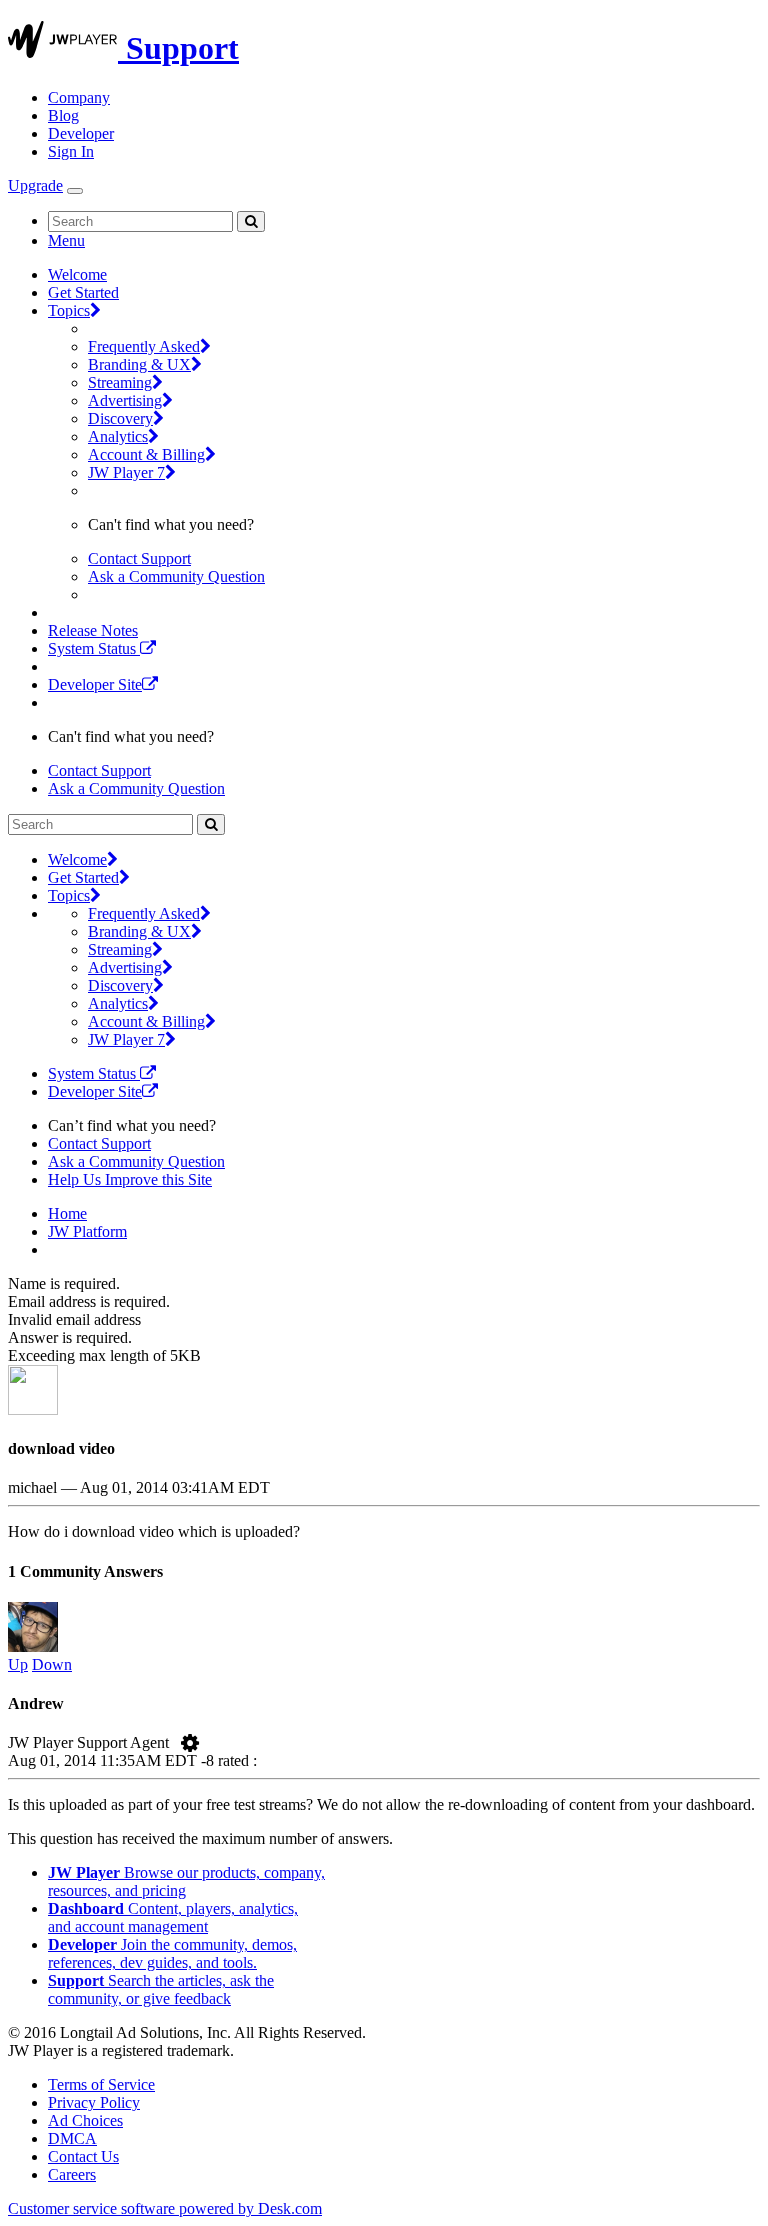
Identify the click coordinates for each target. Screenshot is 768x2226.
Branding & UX (139, 364)
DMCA (72, 2138)
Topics (69, 310)
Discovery (120, 418)
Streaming (120, 382)
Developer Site (95, 684)
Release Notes (93, 630)
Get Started (83, 292)
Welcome (77, 274)
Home (67, 1213)
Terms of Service (101, 2084)
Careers (72, 2174)
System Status (94, 648)
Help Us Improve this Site (130, 1179)
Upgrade (35, 185)
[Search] (251, 221)
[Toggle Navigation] (75, 191)
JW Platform (87, 1231)
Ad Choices (85, 2120)
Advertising (125, 400)
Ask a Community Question (176, 576)
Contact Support (139, 558)
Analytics (118, 436)
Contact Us (83, 2156)
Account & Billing (146, 454)
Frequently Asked (144, 346)
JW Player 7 (126, 472)
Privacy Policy (94, 2102)
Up (18, 1664)
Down (52, 1664)
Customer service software (165, 2208)
